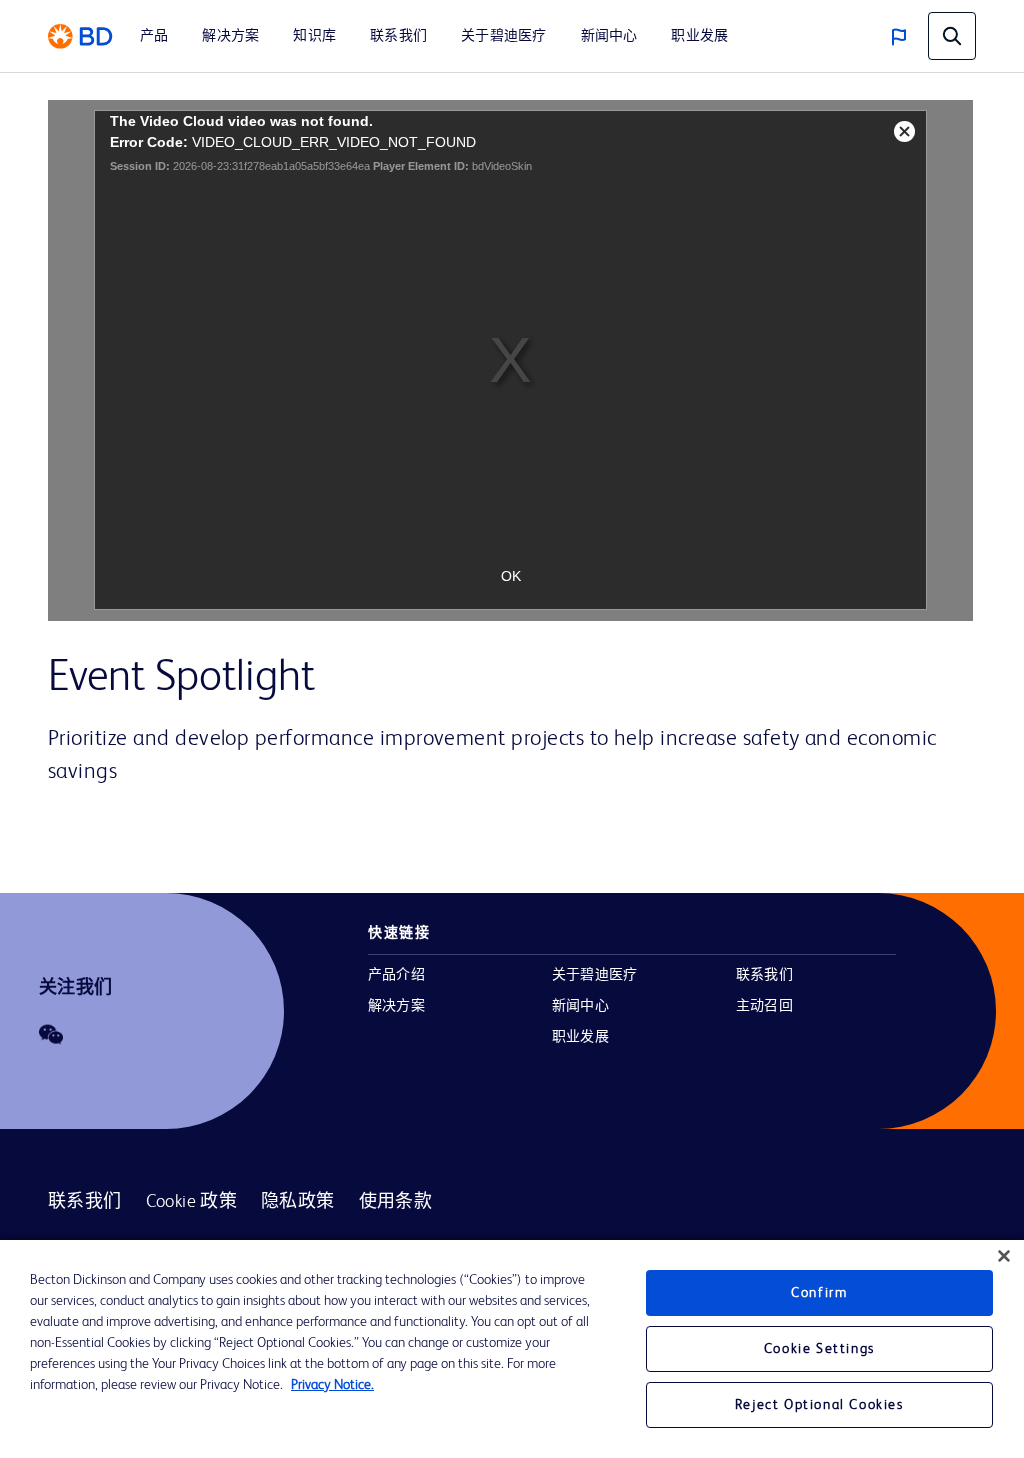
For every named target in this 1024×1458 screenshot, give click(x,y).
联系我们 (764, 975)
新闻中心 (580, 1006)
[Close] (1004, 1256)
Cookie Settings (819, 1349)
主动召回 (764, 1006)
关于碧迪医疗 (594, 975)
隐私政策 (298, 1202)
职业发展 (580, 1037)
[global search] (952, 36)
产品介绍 (396, 975)
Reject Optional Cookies (819, 1405)
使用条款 (396, 1202)
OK (511, 576)
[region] (512, 1349)
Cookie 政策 (192, 1202)
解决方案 (396, 1006)
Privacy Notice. (332, 1385)
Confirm (819, 1293)
